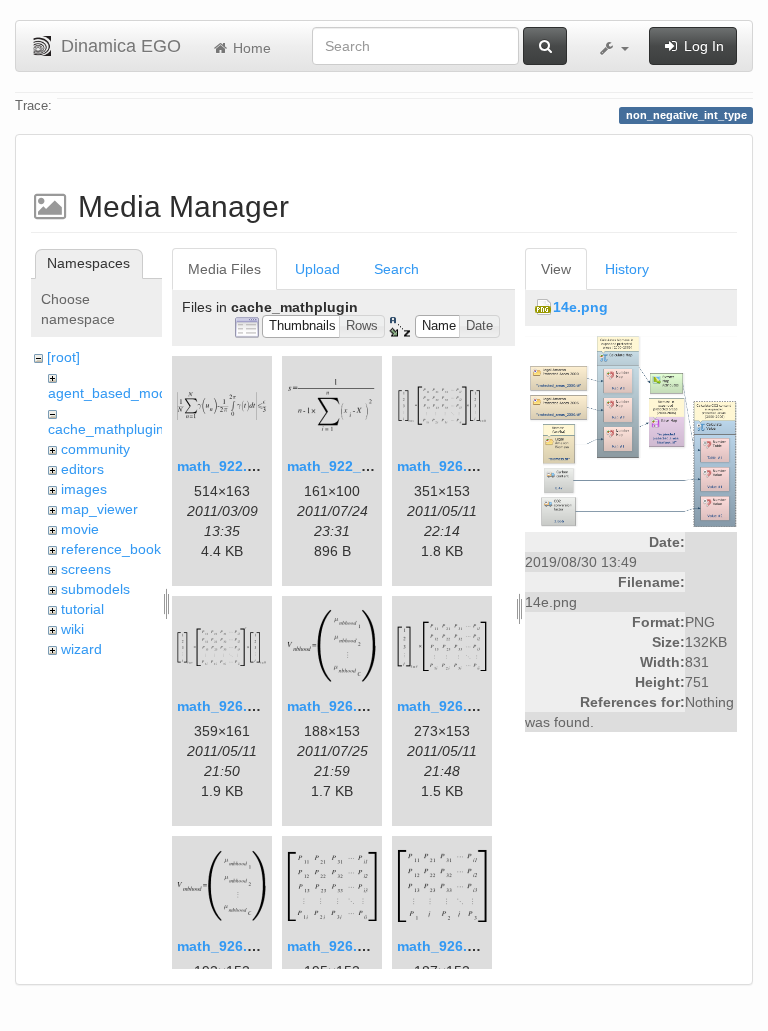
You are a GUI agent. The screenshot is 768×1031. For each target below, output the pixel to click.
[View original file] (631, 431)
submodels (95, 589)
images (84, 489)
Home (250, 48)
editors (82, 469)
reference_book (111, 549)
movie (80, 529)
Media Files (224, 269)
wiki (72, 629)
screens (86, 569)
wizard (81, 649)
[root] (63, 357)
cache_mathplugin (106, 429)
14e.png (580, 307)
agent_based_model (113, 393)
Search (396, 269)
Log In (702, 46)
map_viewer (99, 509)
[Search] (545, 46)
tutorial (82, 609)
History (627, 269)
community (95, 449)
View (556, 269)
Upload (317, 269)
